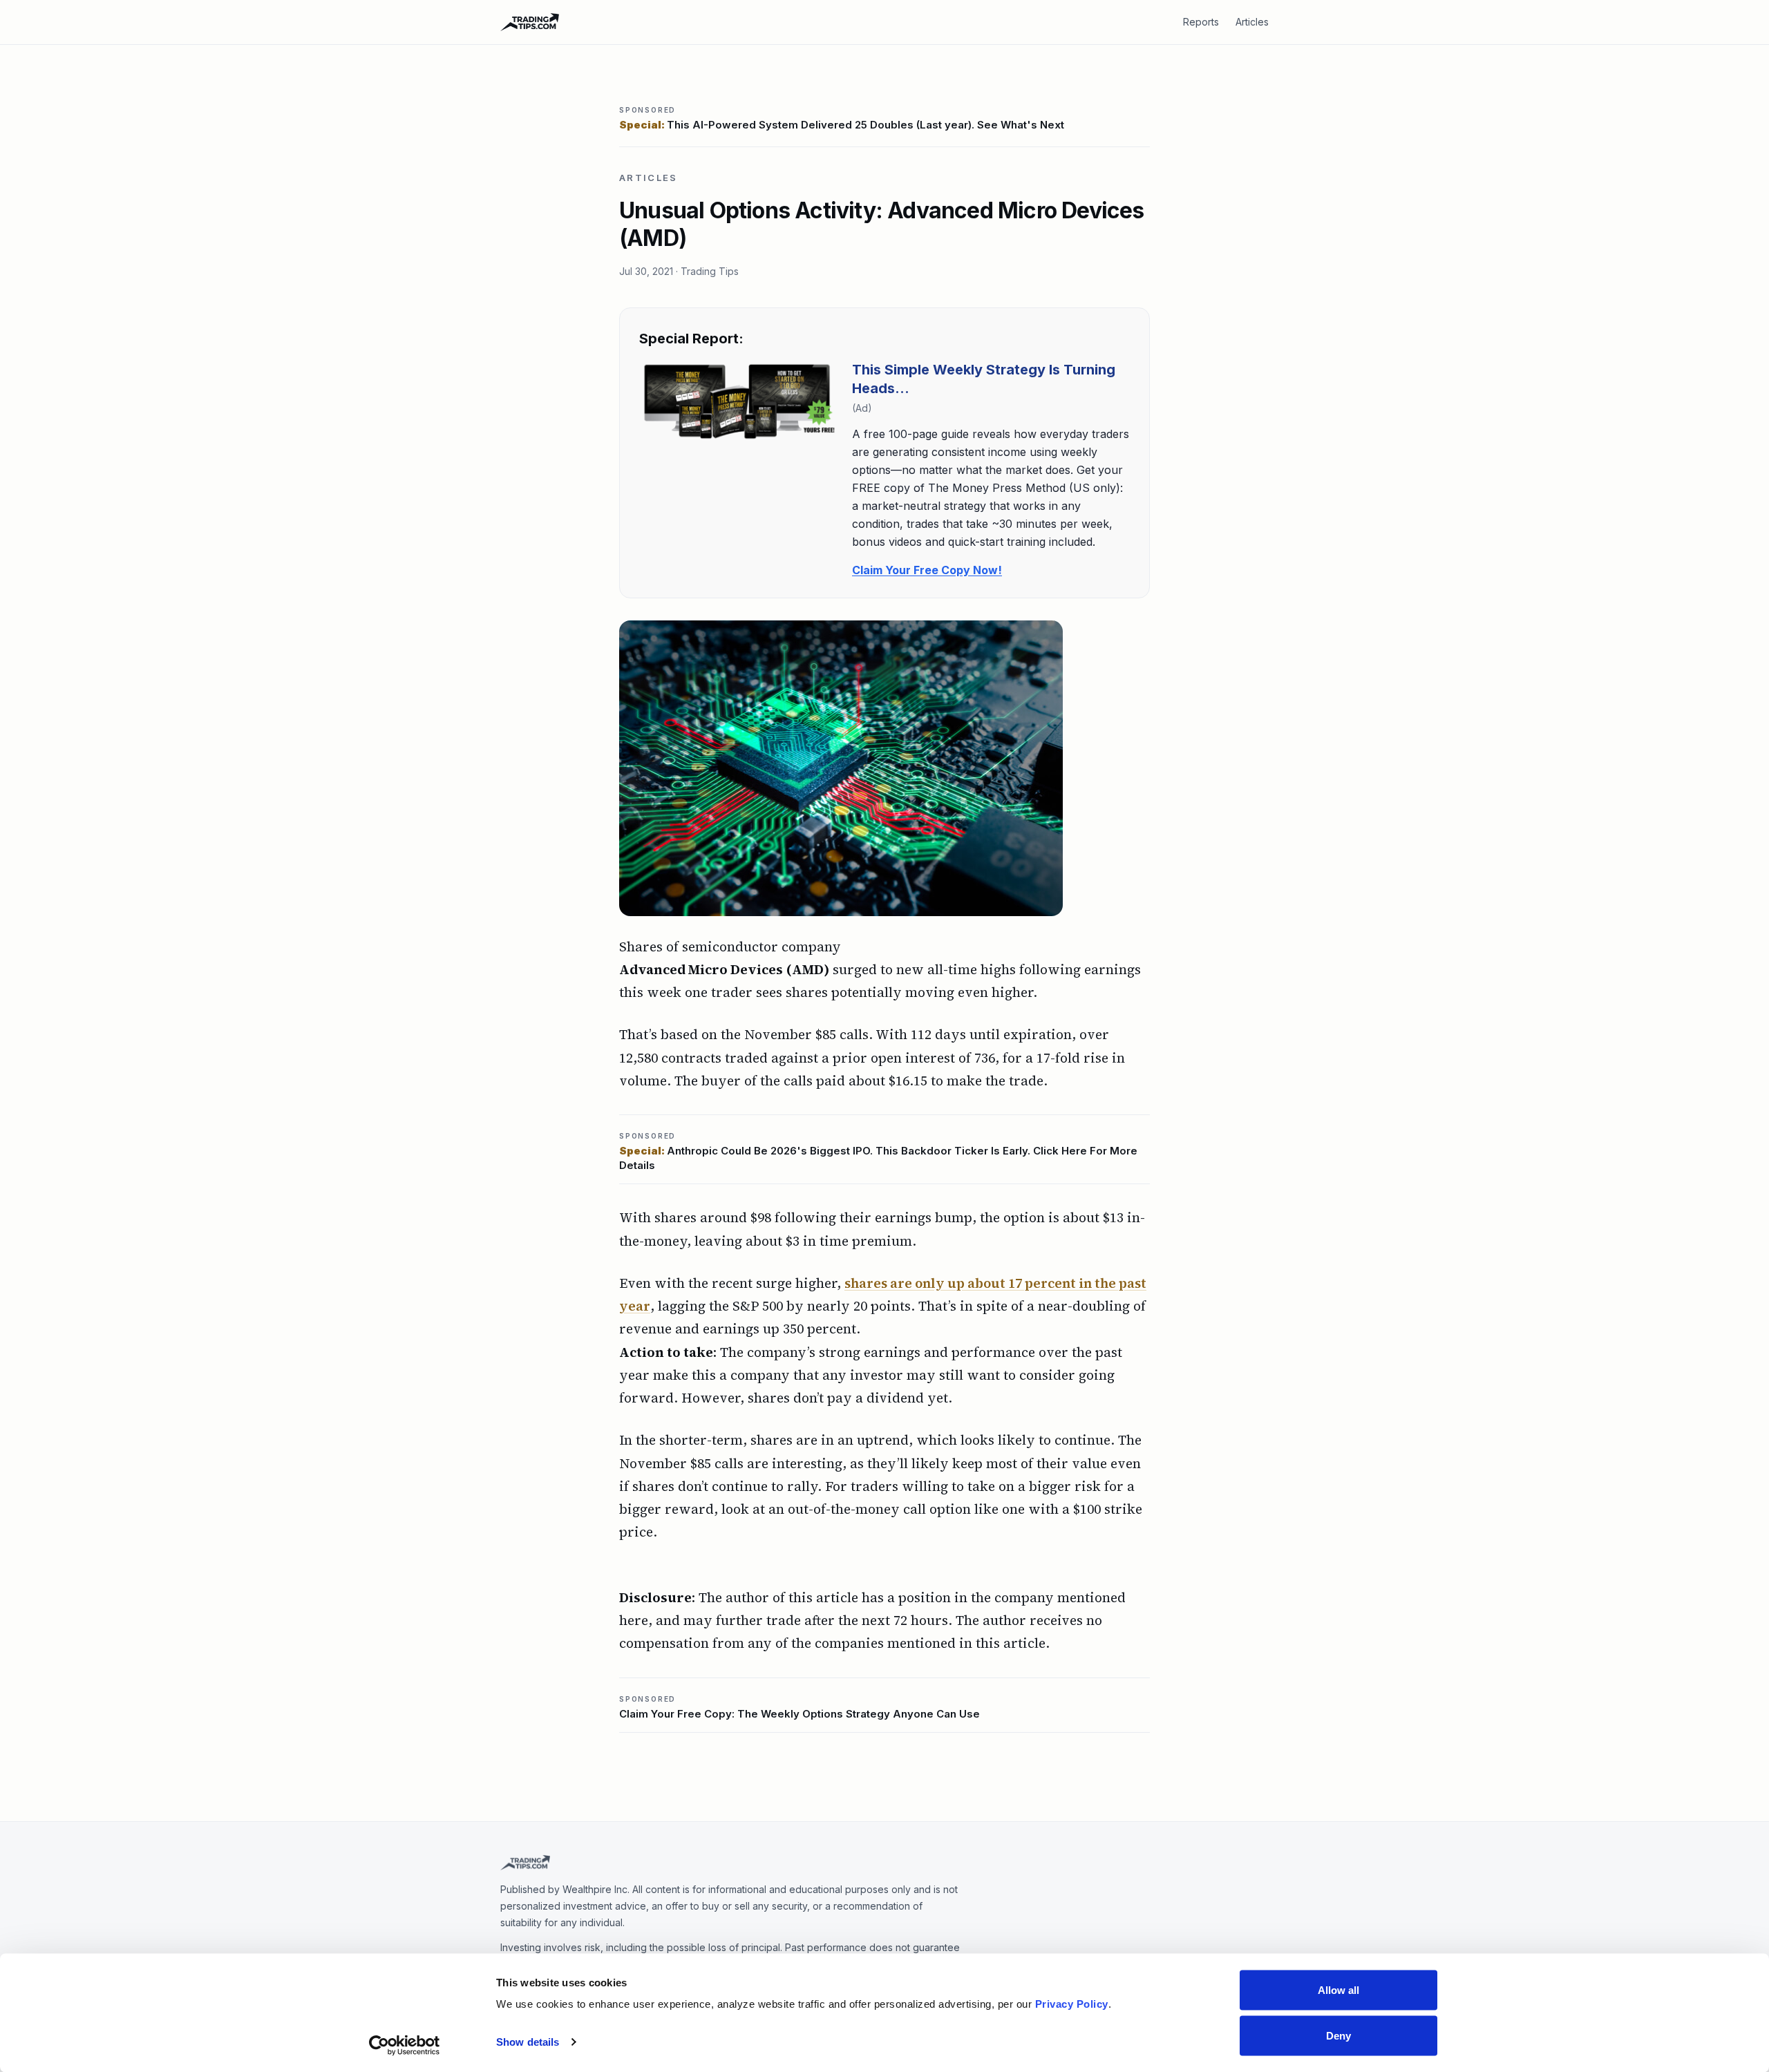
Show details (528, 2042)
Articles (1252, 22)
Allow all (1339, 1990)
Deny (1338, 2035)
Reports (1201, 22)
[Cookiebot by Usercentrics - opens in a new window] (405, 2045)
